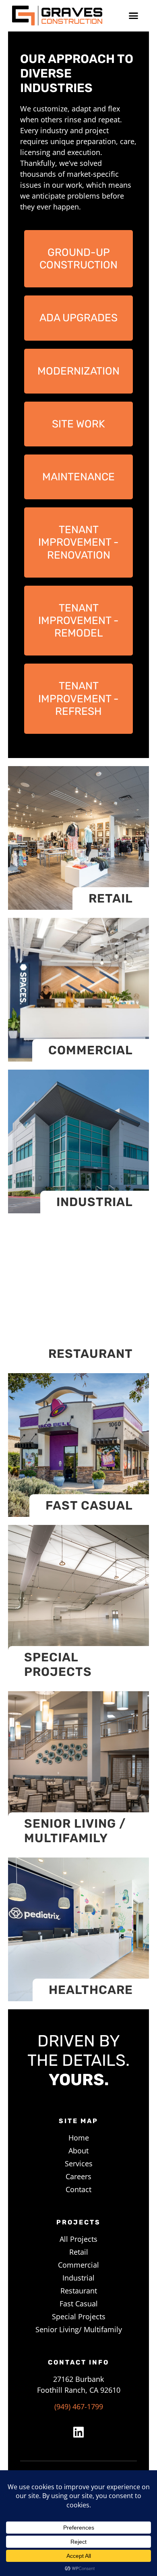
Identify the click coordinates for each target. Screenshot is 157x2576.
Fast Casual (89, 1506)
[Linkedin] (78, 2432)
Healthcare (91, 1990)
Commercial (91, 1050)
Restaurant (91, 1354)
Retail (111, 898)
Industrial (95, 1202)
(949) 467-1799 (79, 2406)
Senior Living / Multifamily (75, 1831)
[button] (134, 16)
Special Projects (58, 1665)
